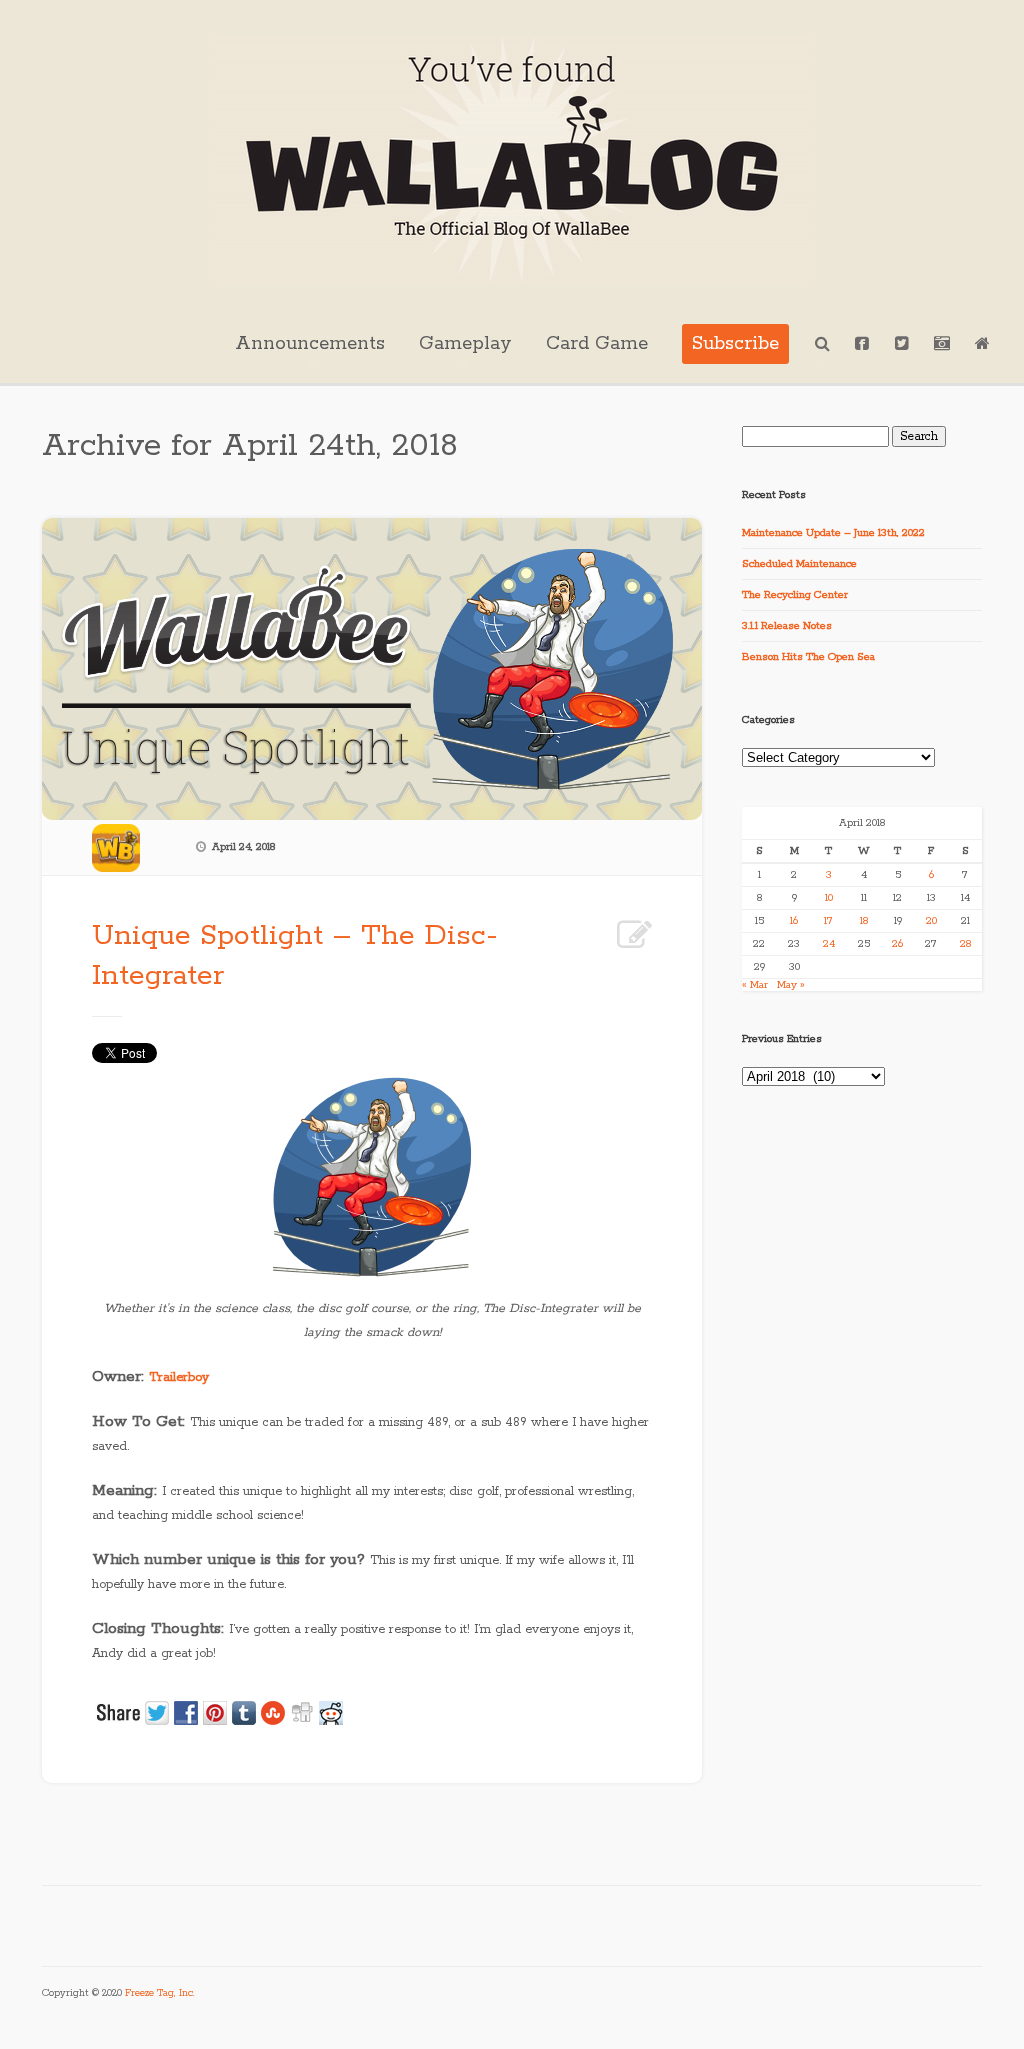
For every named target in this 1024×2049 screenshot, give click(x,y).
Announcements (310, 344)
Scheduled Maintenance (799, 564)
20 (931, 921)
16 (794, 921)
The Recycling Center (795, 595)
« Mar (755, 985)
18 (864, 921)
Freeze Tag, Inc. (160, 1993)
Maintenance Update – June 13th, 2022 (833, 533)
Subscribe (735, 344)
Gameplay (465, 344)
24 (829, 944)
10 (829, 898)
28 (965, 944)
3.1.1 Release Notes (787, 626)
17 (828, 921)
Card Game (597, 344)
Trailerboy (179, 1377)
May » (791, 985)
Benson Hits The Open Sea (808, 657)
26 (897, 944)
